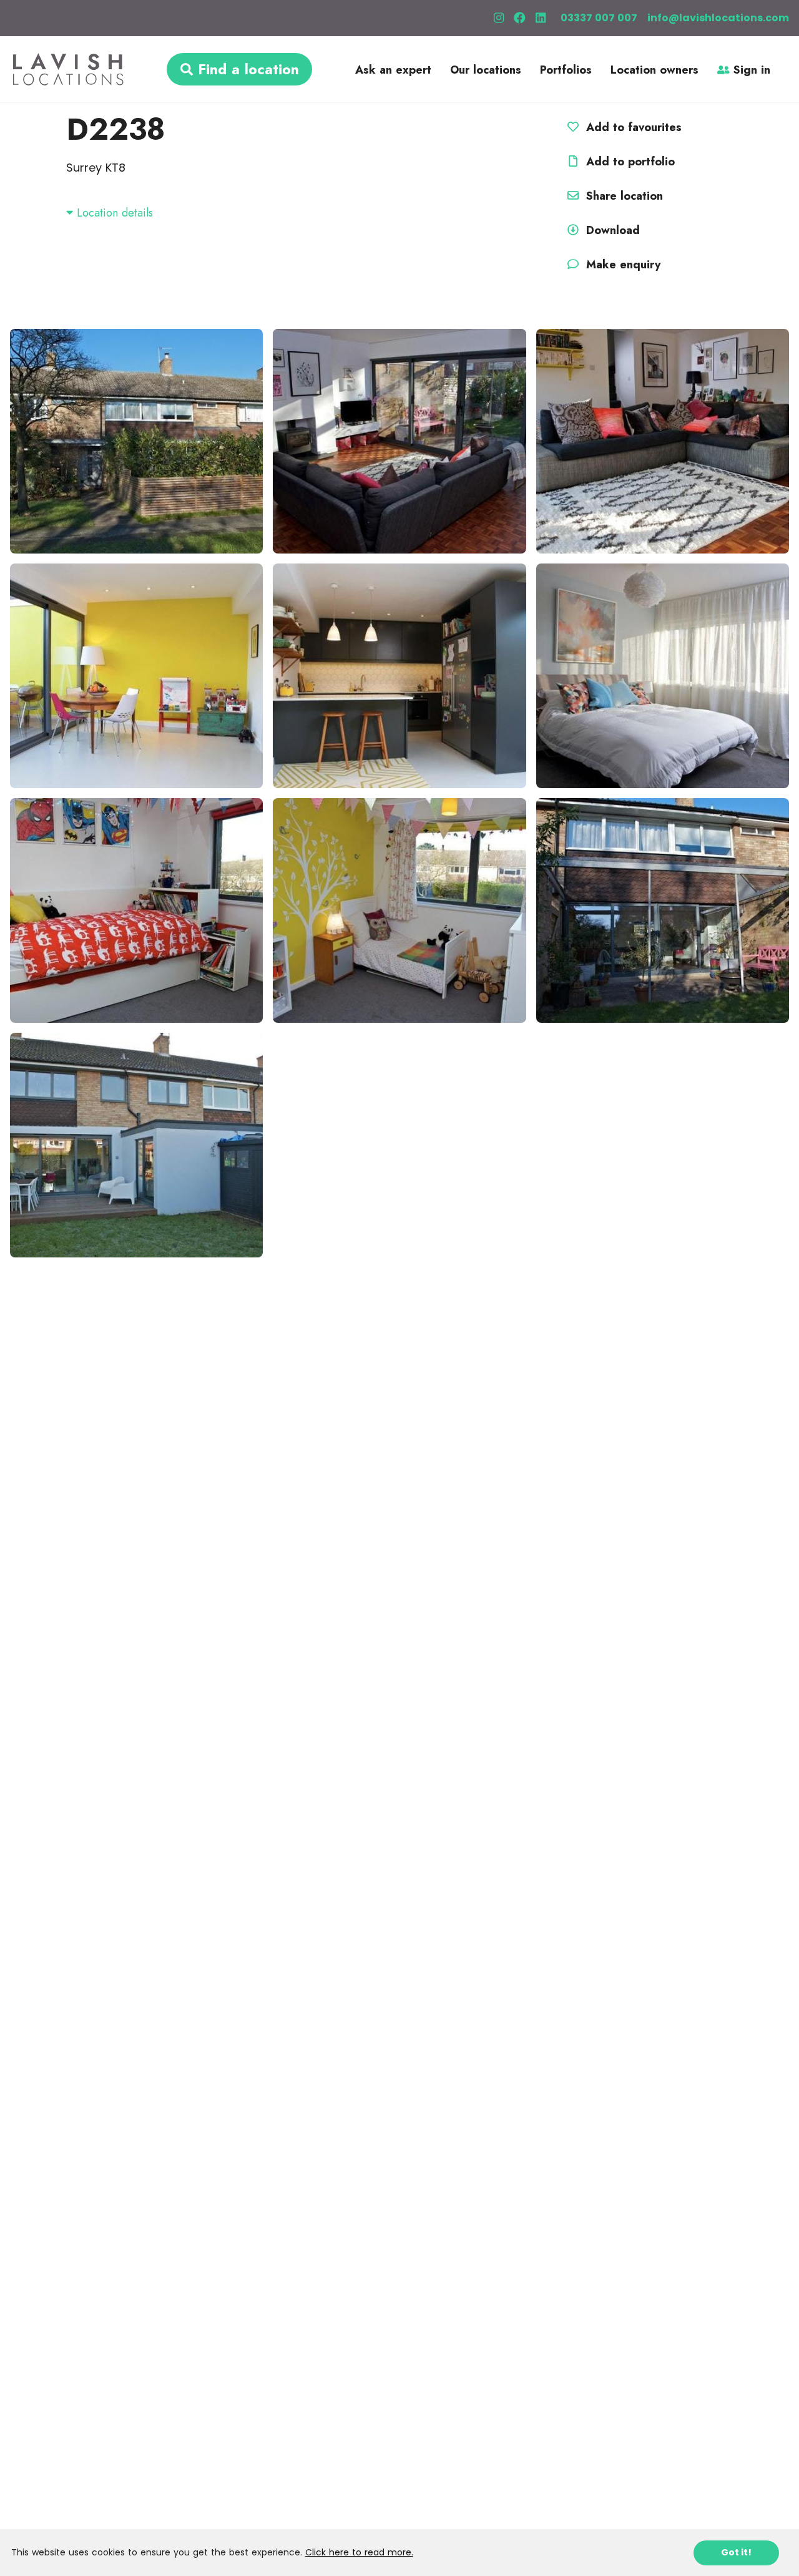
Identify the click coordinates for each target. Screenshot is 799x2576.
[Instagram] (499, 18)
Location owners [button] (654, 70)
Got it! (736, 2552)
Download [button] (613, 230)
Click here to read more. (359, 2552)
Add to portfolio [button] (629, 162)
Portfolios (566, 70)
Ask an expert (393, 70)
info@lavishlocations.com (718, 18)
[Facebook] (520, 18)
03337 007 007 (599, 18)
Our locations (486, 70)
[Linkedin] (541, 18)
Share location (623, 196)
